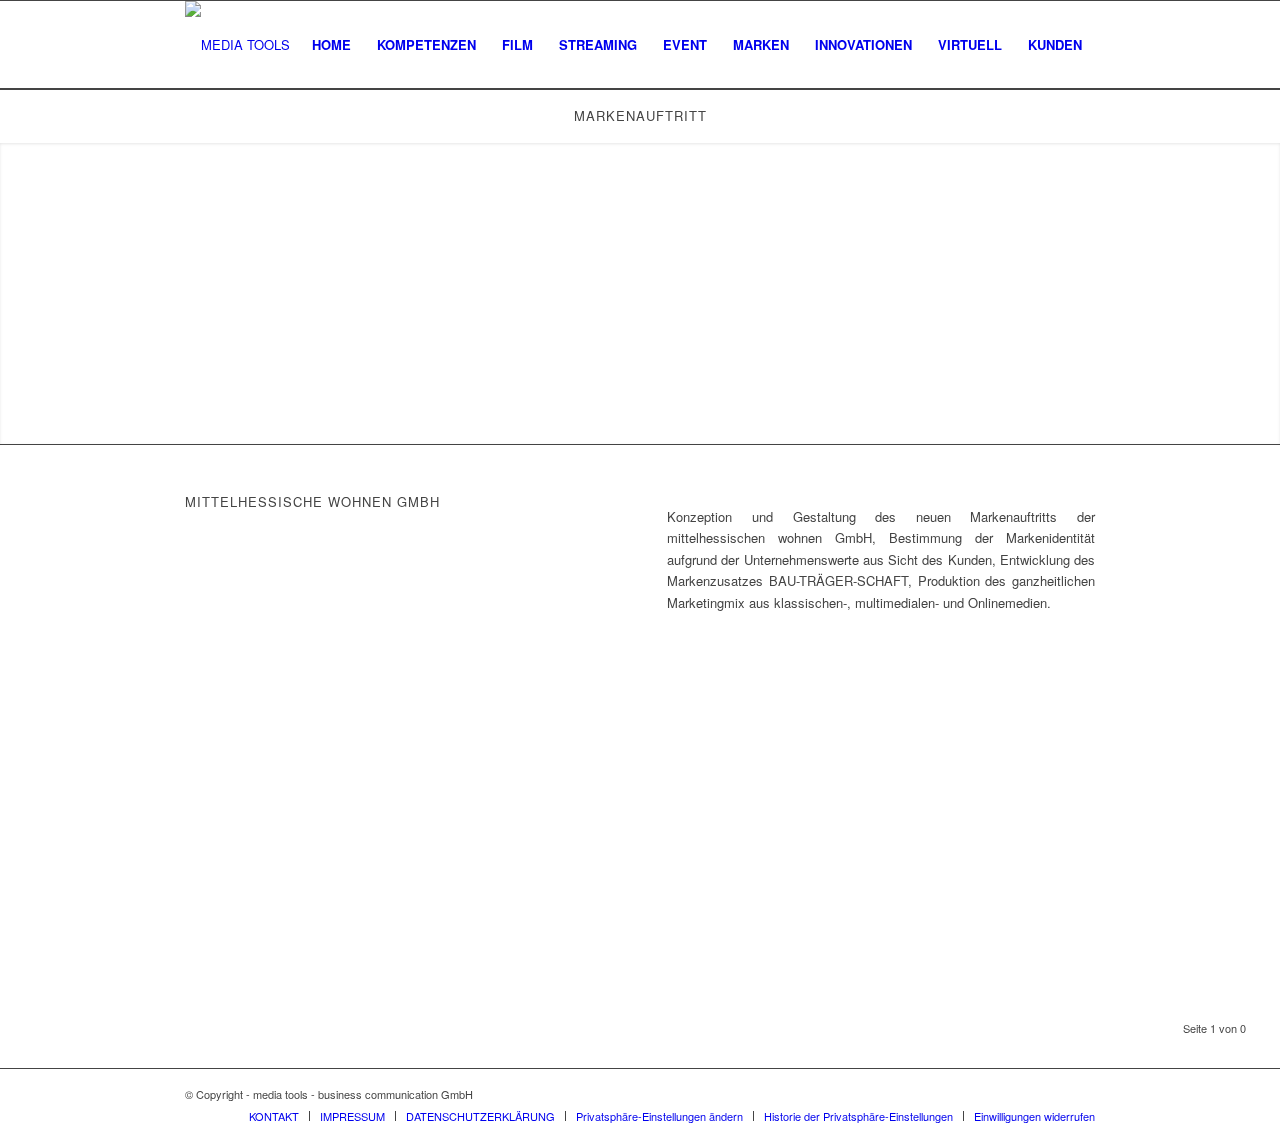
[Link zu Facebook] (1050, 1094)
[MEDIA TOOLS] (237, 45)
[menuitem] (331, 45)
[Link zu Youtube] (1080, 1094)
